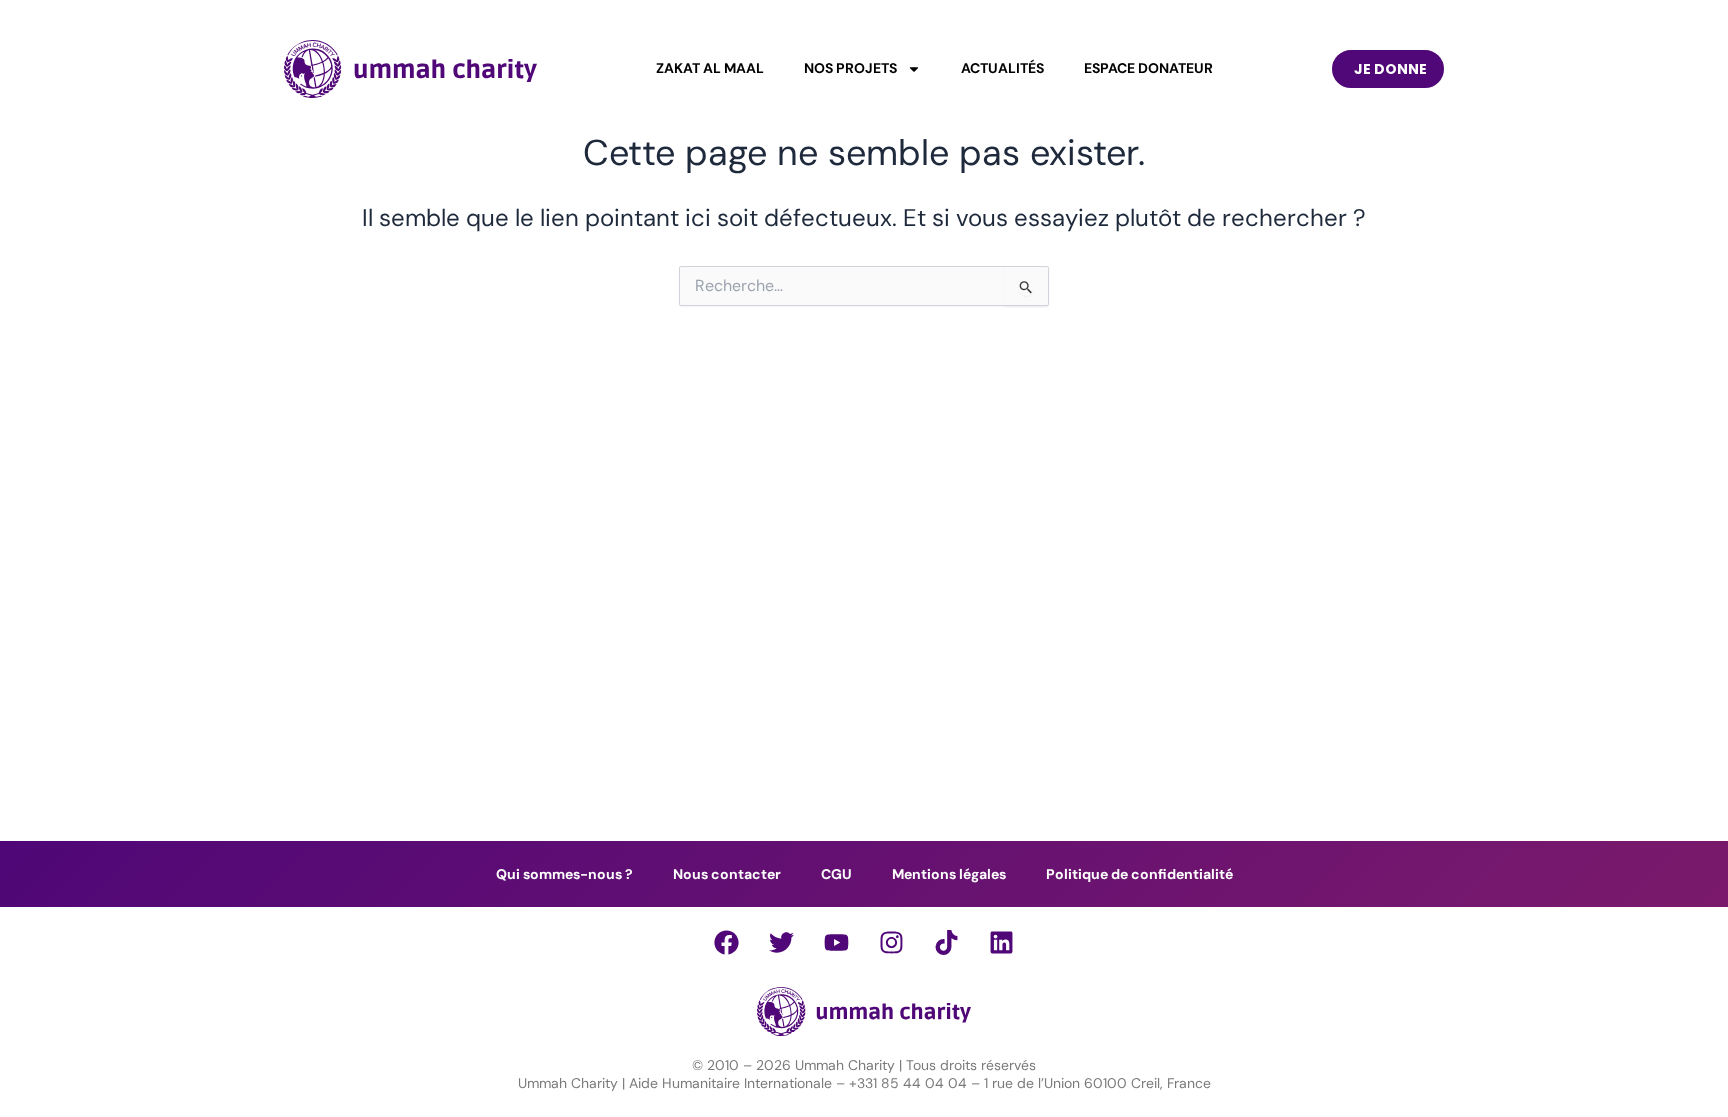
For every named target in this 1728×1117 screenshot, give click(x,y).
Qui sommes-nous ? (564, 874)
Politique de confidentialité (1139, 874)
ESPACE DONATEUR (1148, 69)
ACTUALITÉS (1002, 69)
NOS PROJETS (850, 69)
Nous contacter (727, 874)
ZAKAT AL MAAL (710, 69)
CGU (836, 874)
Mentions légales (949, 874)
